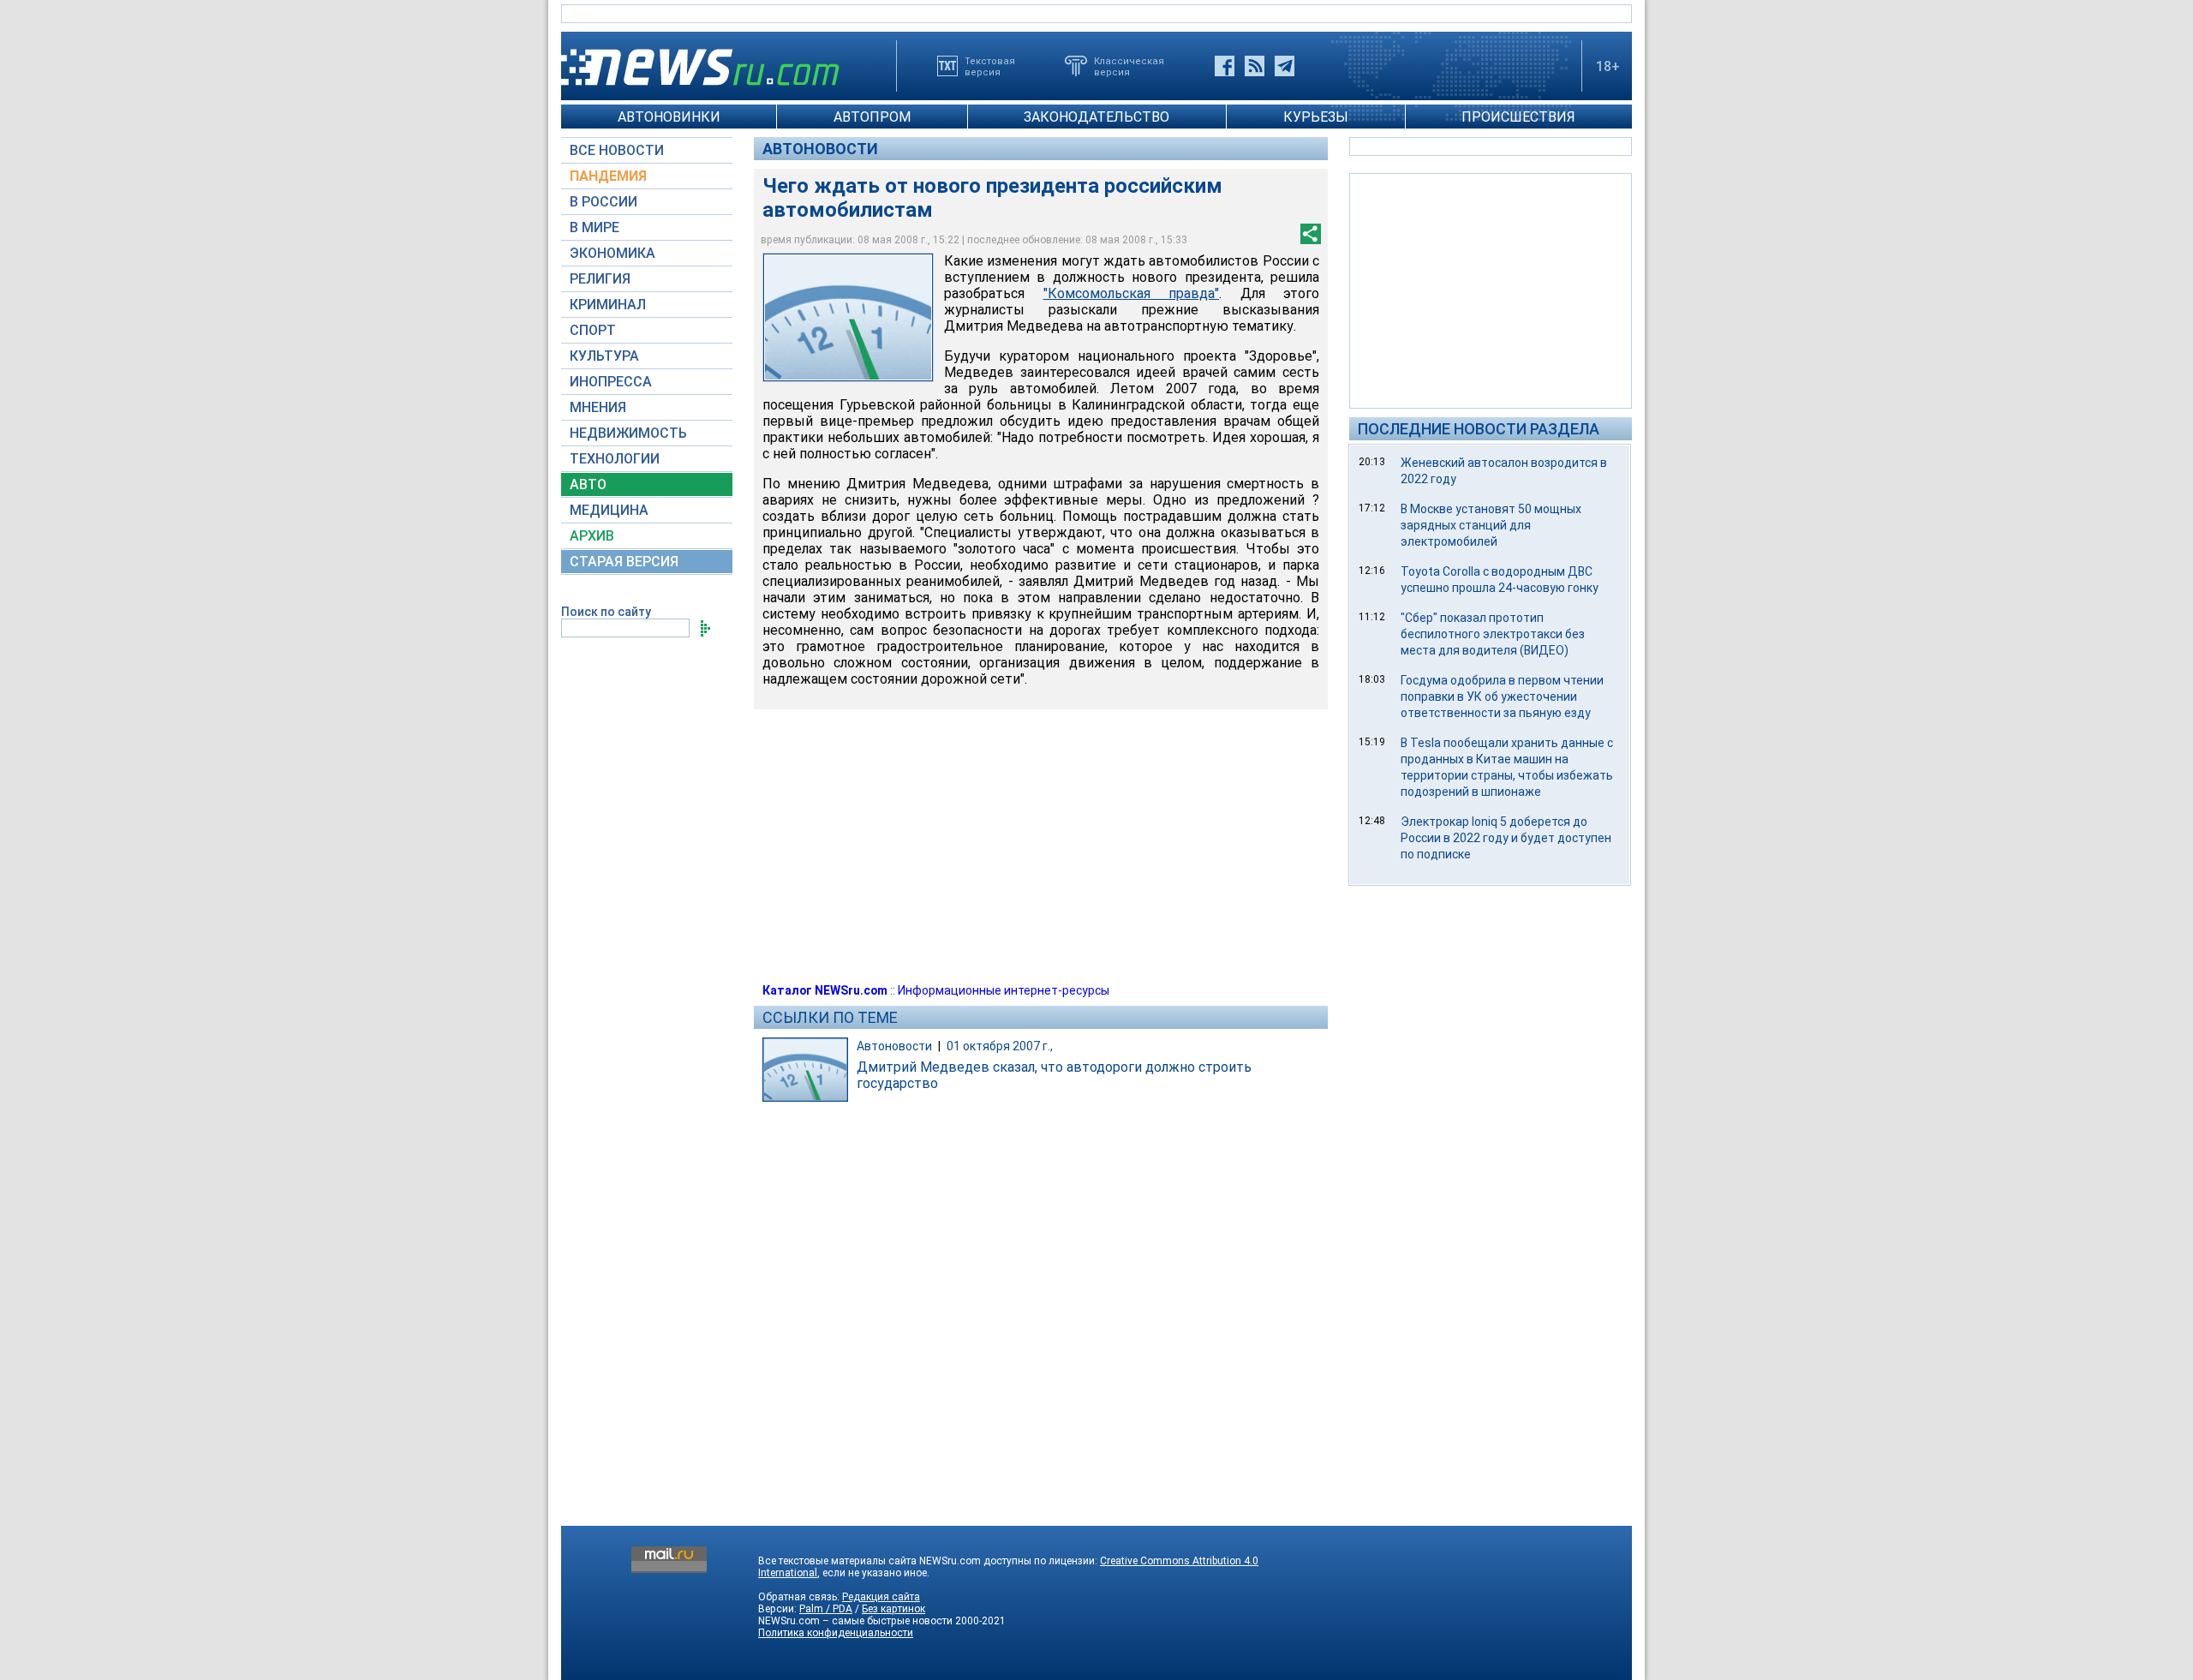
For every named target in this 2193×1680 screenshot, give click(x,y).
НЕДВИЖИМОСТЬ (628, 433)
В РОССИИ (604, 202)
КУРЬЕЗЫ (1316, 117)
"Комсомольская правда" (1132, 293)
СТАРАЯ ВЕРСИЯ (624, 562)
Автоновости (820, 149)
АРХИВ (592, 536)
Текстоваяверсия (990, 66)
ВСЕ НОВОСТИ (617, 150)
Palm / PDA (826, 1609)
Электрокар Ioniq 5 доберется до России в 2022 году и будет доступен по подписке (1506, 838)
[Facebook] (1225, 66)
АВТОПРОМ (872, 117)
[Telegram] (1285, 66)
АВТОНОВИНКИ (669, 117)
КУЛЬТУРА (604, 356)
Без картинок (893, 1609)
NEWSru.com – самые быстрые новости (855, 1621)
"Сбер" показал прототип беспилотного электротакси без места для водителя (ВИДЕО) (1493, 634)
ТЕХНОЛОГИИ (615, 459)
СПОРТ (593, 330)
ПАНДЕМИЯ (608, 176)
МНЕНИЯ (598, 407)
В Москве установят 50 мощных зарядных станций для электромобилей (1491, 525)
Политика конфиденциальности (836, 1633)
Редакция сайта (881, 1597)
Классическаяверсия (1129, 66)
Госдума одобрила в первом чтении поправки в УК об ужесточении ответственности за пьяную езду (1502, 697)
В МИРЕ (595, 227)
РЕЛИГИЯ (600, 279)
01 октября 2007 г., (1000, 1046)
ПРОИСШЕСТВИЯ (1518, 117)
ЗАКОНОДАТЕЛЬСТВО (1096, 117)
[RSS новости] (1255, 66)
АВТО (588, 484)
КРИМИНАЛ (608, 305)
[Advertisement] (1491, 290)
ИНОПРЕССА (611, 382)
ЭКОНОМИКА (612, 253)
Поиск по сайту (606, 612)
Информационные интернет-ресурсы (1004, 990)
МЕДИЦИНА (609, 510)
